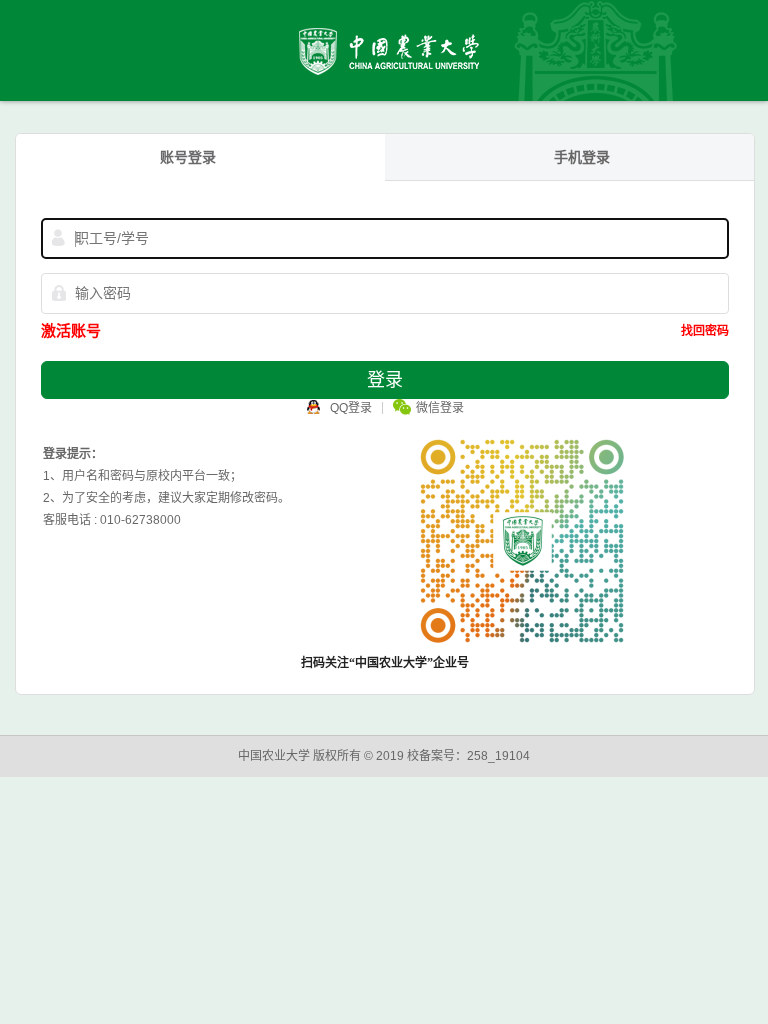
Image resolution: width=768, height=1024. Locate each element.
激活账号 (71, 330)
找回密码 (705, 331)
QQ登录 (351, 408)
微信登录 (440, 408)
